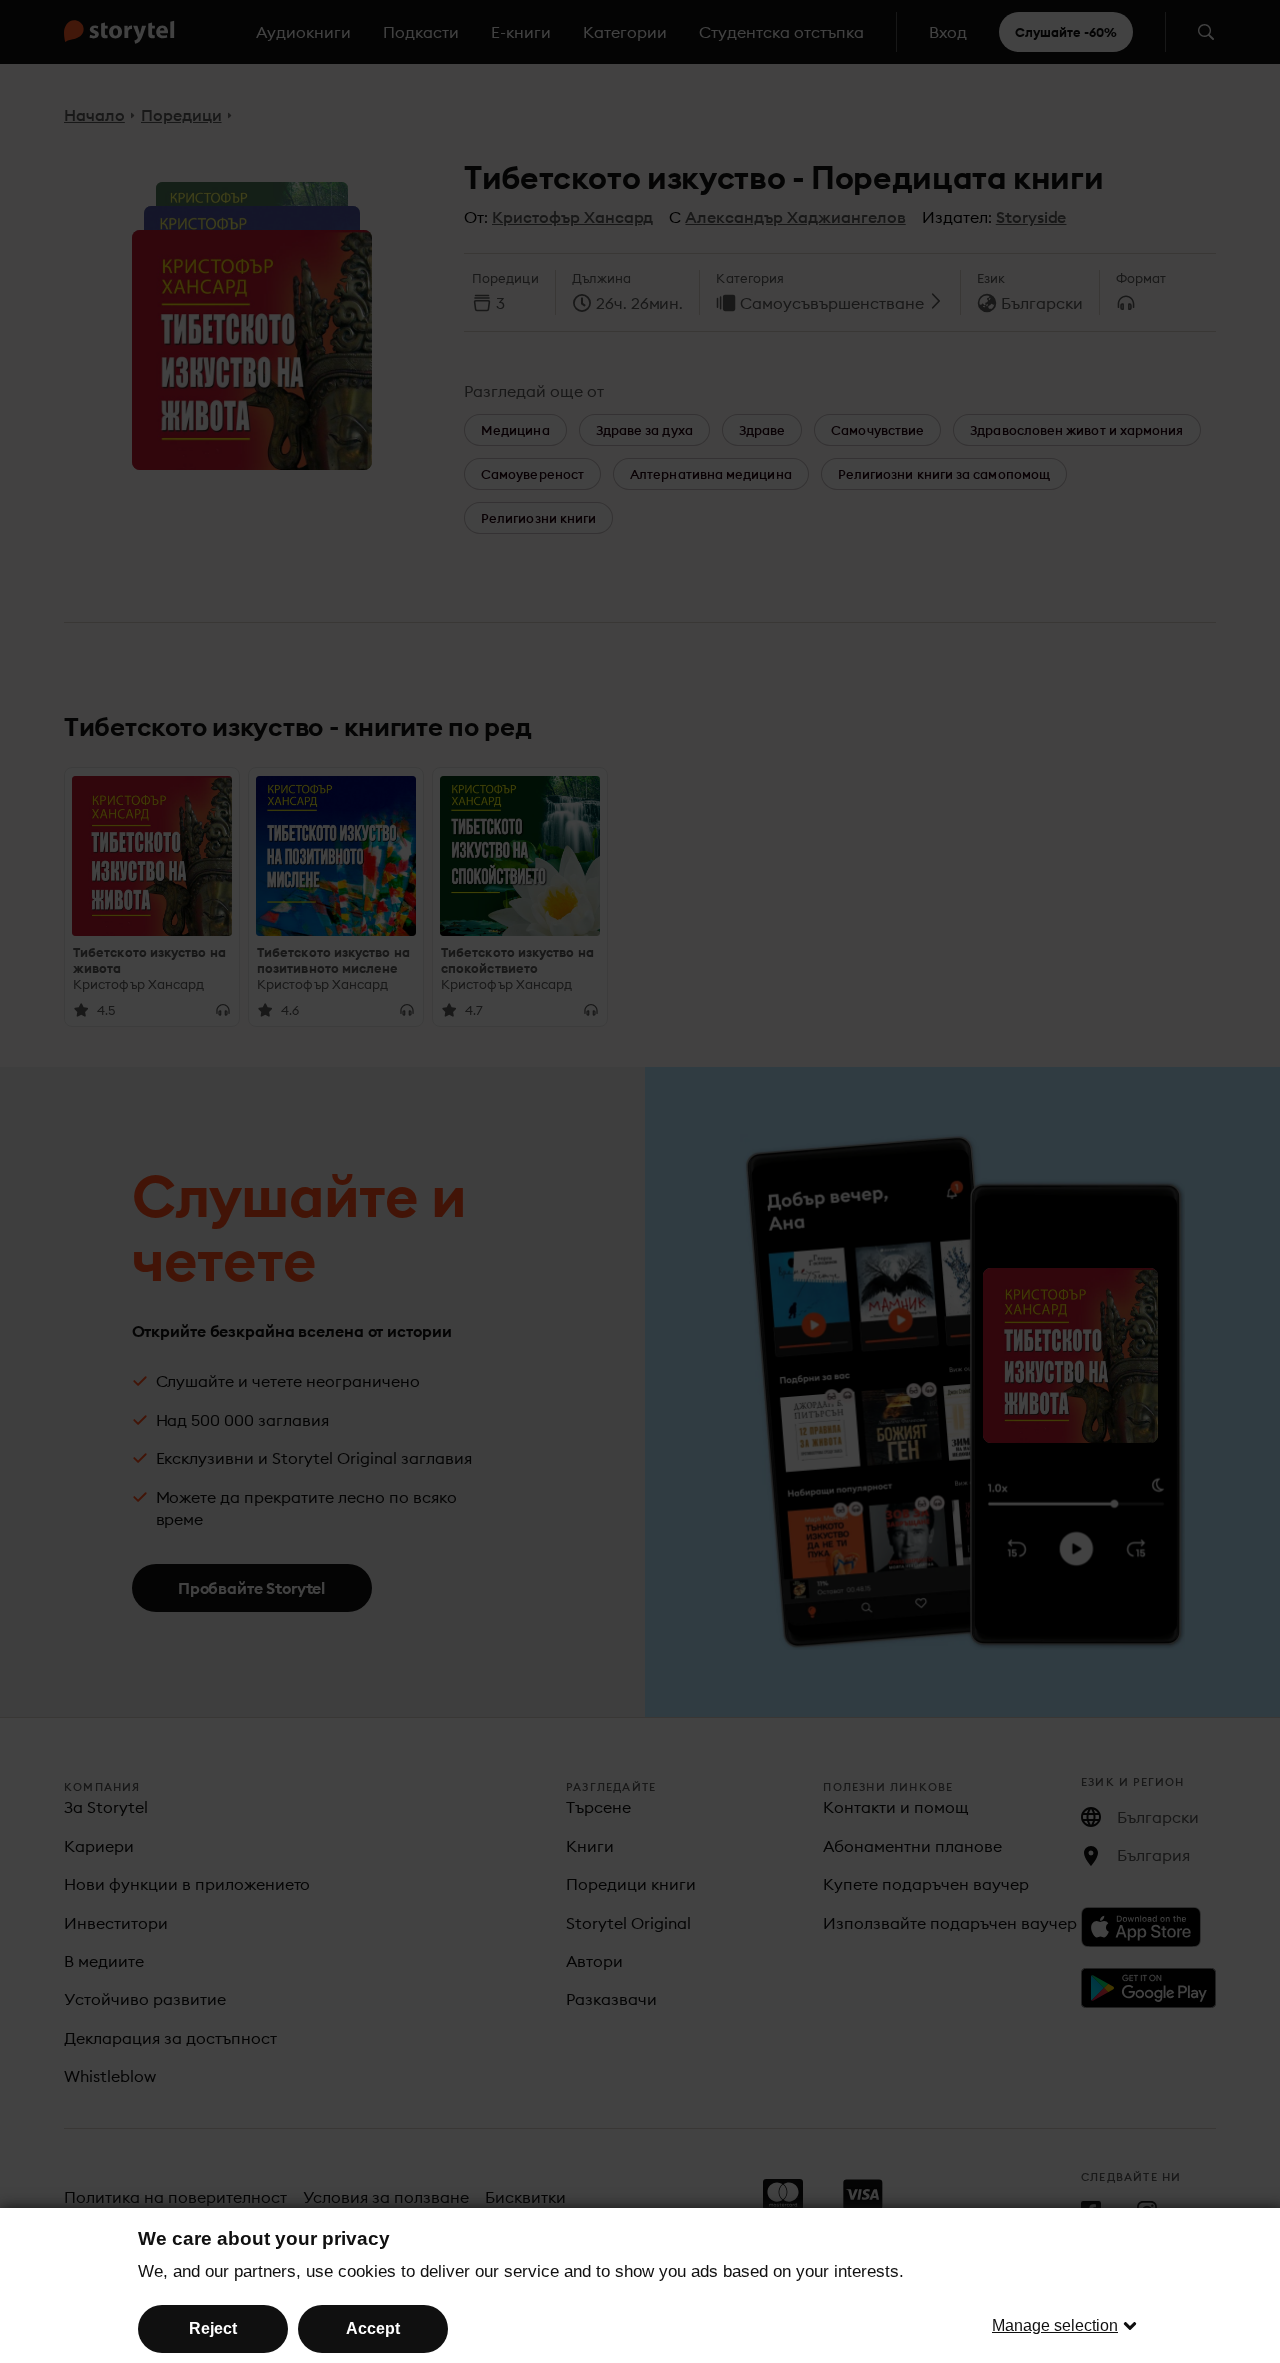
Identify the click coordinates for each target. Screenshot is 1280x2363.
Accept (373, 2328)
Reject (213, 2328)
